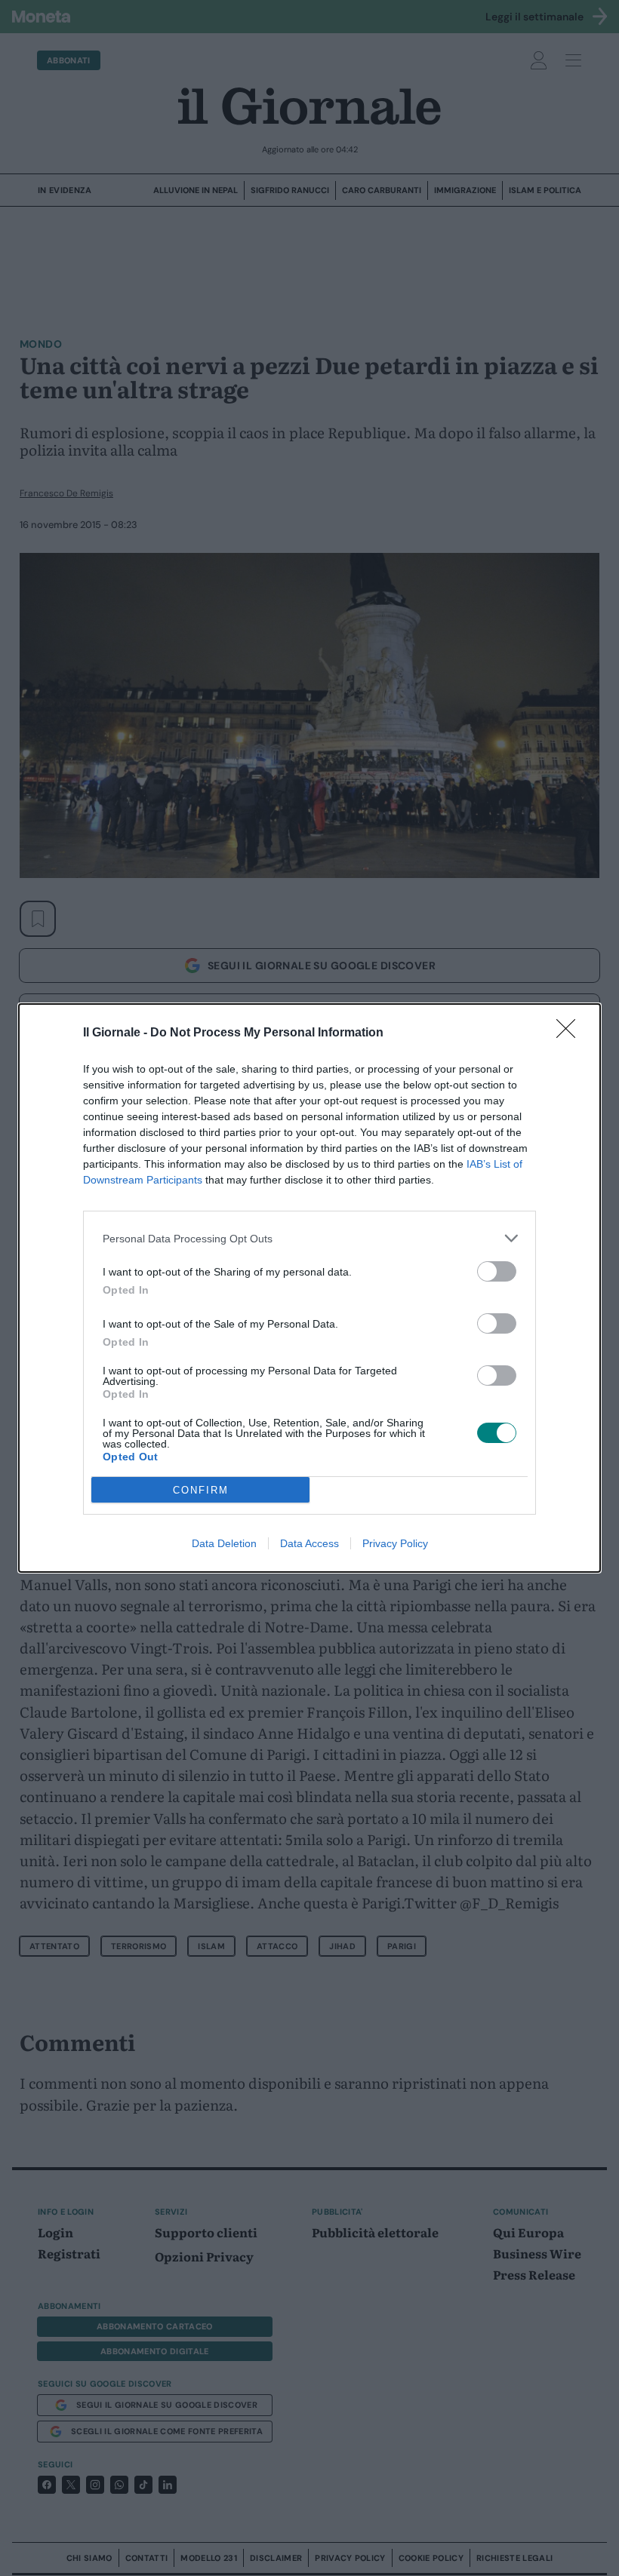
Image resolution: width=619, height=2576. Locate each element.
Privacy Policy (395, 1543)
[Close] (571, 1033)
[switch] (497, 1271)
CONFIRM (201, 1490)
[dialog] (309, 1288)
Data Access (309, 1543)
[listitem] (309, 1238)
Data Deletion (224, 1543)
